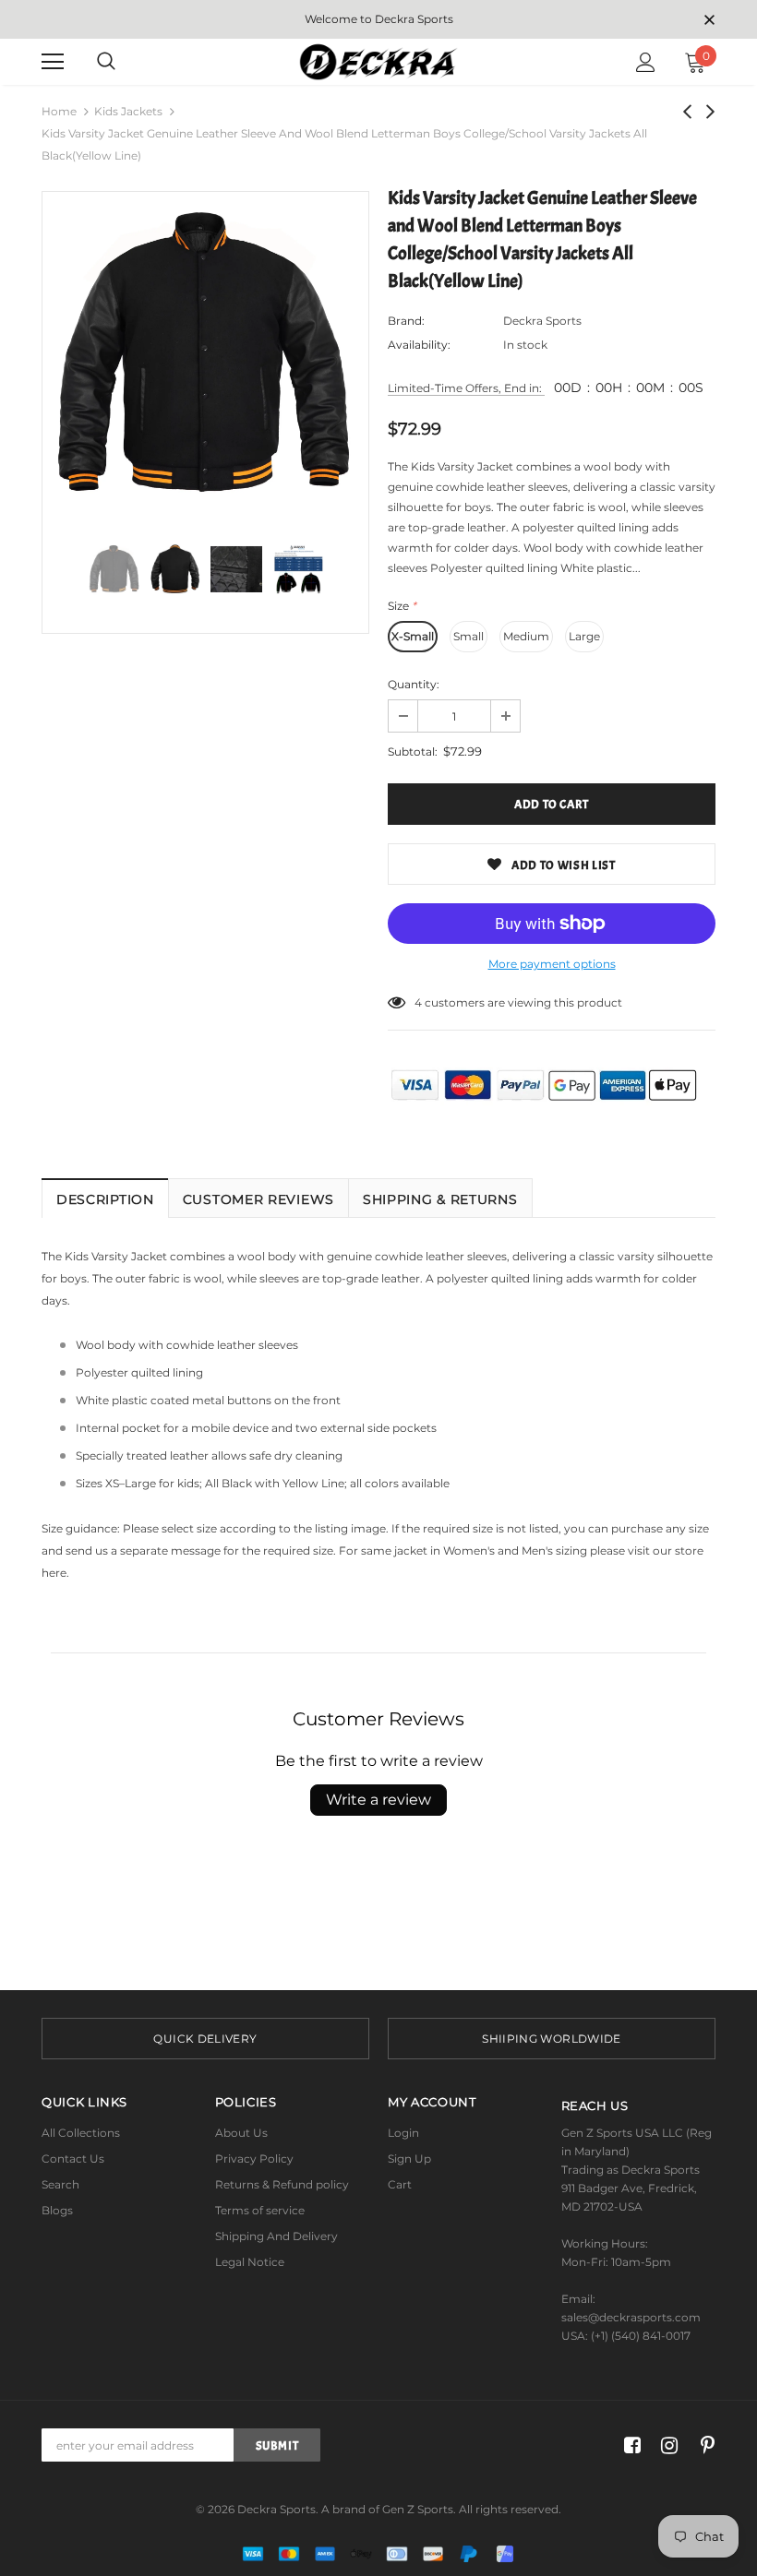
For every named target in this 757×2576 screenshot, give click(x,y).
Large (584, 636)
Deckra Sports (542, 321)
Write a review (378, 1800)
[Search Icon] (106, 62)
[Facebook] (629, 2445)
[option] (205, 355)
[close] (709, 21)
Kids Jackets (128, 111)
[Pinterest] (703, 2445)
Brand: (406, 321)
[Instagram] (666, 2445)
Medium (526, 636)
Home (59, 111)
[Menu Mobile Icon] (53, 62)
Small (469, 636)
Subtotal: (413, 751)
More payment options (552, 964)
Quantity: (414, 684)
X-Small (413, 636)
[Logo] (379, 61)
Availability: (419, 345)
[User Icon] (646, 62)
